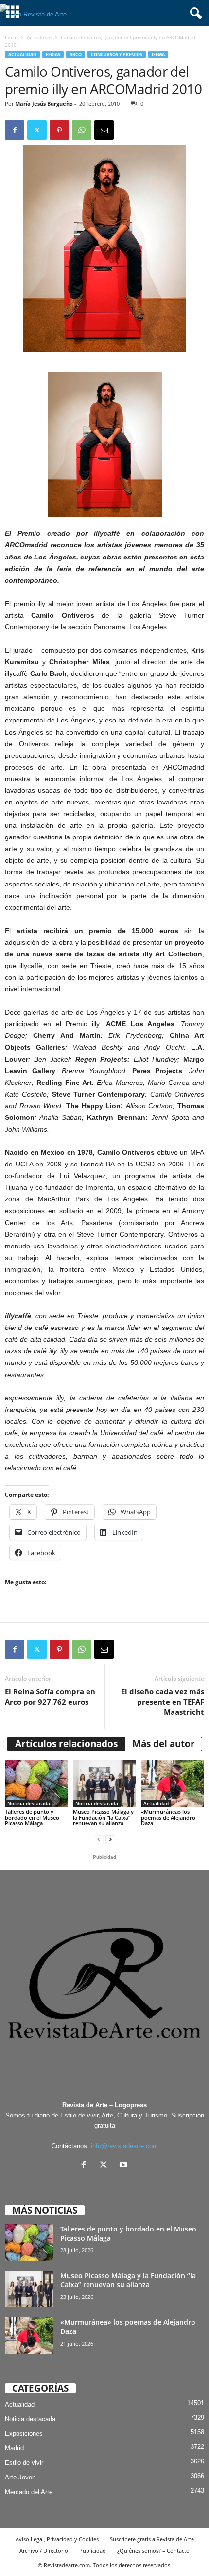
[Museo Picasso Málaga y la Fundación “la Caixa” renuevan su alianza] (104, 1783)
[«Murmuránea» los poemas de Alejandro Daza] (173, 1783)
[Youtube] (125, 2166)
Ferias (53, 55)
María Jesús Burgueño (44, 104)
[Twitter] (37, 130)
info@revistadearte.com (124, 2146)
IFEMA (158, 55)
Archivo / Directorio (44, 2551)
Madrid (14, 2448)
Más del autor (164, 1744)
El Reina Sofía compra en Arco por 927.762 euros (50, 1697)
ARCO (76, 55)
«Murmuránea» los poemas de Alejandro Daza (168, 1817)
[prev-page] (99, 1840)
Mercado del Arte (29, 2492)
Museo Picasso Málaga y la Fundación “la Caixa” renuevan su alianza (103, 1817)
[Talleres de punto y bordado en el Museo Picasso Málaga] (36, 1783)
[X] (106, 2166)
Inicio (11, 37)
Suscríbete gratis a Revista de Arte (152, 2539)
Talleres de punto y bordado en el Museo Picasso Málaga (32, 1817)
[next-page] (110, 1840)
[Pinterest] (59, 130)
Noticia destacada (29, 1803)
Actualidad (39, 37)
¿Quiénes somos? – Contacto (153, 2551)
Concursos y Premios (117, 55)
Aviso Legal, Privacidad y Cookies (57, 2539)
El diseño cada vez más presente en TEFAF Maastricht (163, 1702)
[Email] (104, 130)
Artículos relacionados (66, 1744)
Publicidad (93, 2551)
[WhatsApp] (82, 130)
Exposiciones (24, 2434)
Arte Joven (20, 2477)
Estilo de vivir (24, 2463)
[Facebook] (15, 130)
